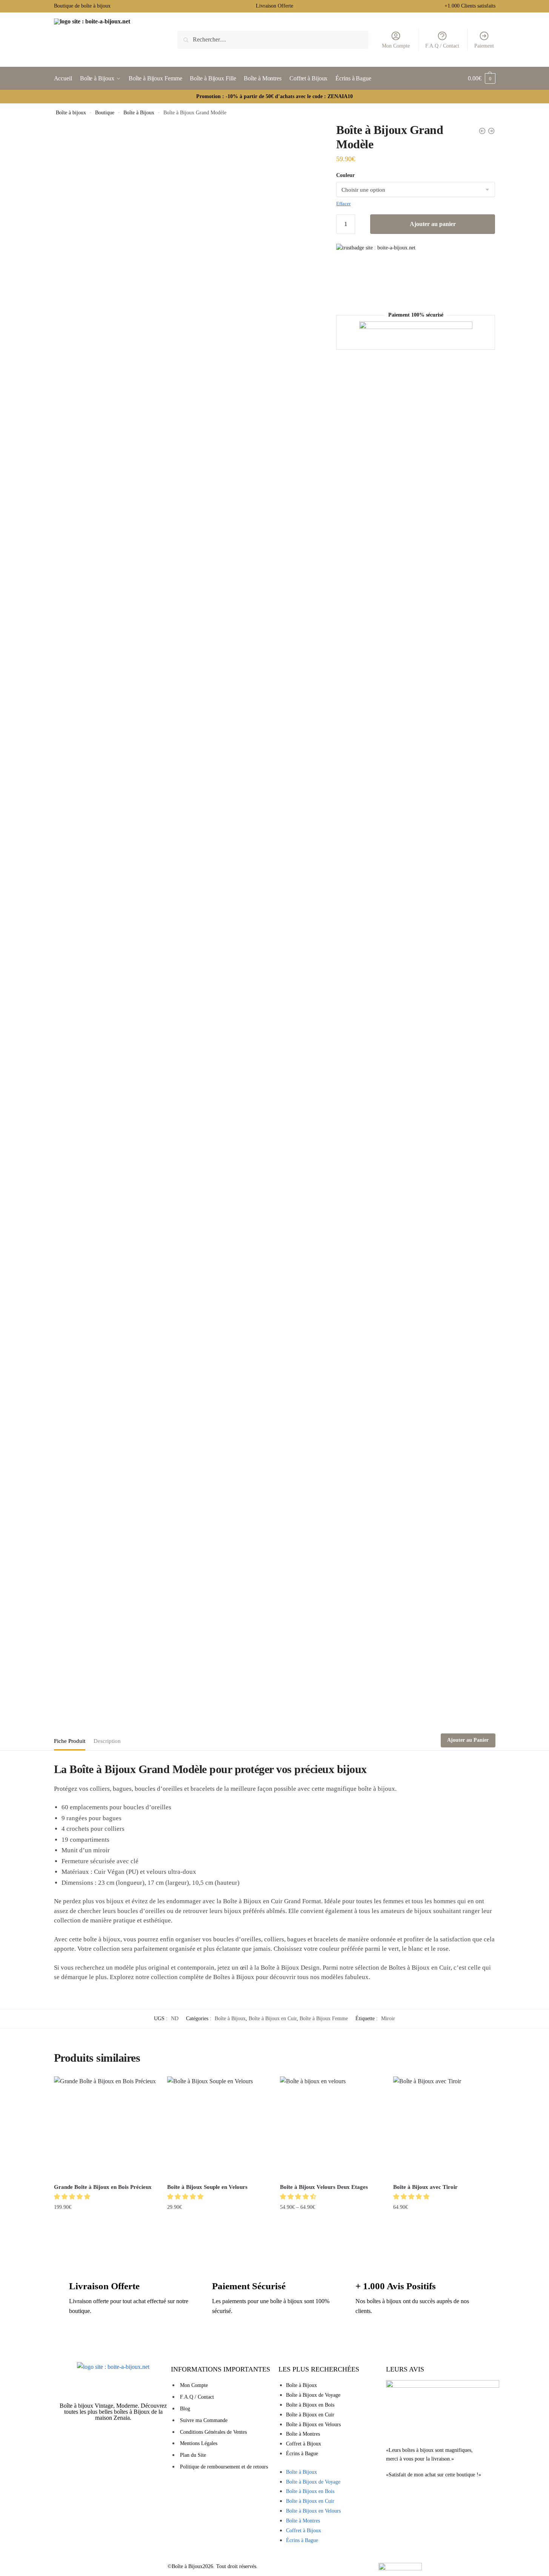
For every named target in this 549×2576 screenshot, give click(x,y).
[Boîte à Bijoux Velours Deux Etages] (331, 2127)
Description (107, 1741)
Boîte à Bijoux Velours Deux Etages (324, 2187)
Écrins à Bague (302, 2454)
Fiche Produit (70, 1741)
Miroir (388, 2019)
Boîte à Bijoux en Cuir (273, 2019)
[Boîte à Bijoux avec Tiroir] (444, 2127)
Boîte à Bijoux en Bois (310, 2405)
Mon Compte (396, 46)
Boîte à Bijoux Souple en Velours (207, 2187)
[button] (73, 2197)
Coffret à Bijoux (304, 2444)
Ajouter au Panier (468, 1740)
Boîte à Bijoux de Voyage (313, 2395)
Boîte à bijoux (71, 113)
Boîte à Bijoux (139, 113)
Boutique (105, 113)
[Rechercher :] (273, 39)
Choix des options (218, 2222)
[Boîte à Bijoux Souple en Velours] (218, 2127)
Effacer (343, 204)
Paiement (484, 46)
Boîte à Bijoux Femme (324, 2019)
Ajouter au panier (433, 224)
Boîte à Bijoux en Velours (313, 2425)
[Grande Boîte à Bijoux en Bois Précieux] (105, 2127)
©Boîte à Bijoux (185, 2566)
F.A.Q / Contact (442, 46)
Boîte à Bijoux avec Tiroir (425, 2187)
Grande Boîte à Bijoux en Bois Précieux (103, 2187)
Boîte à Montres (303, 2434)
